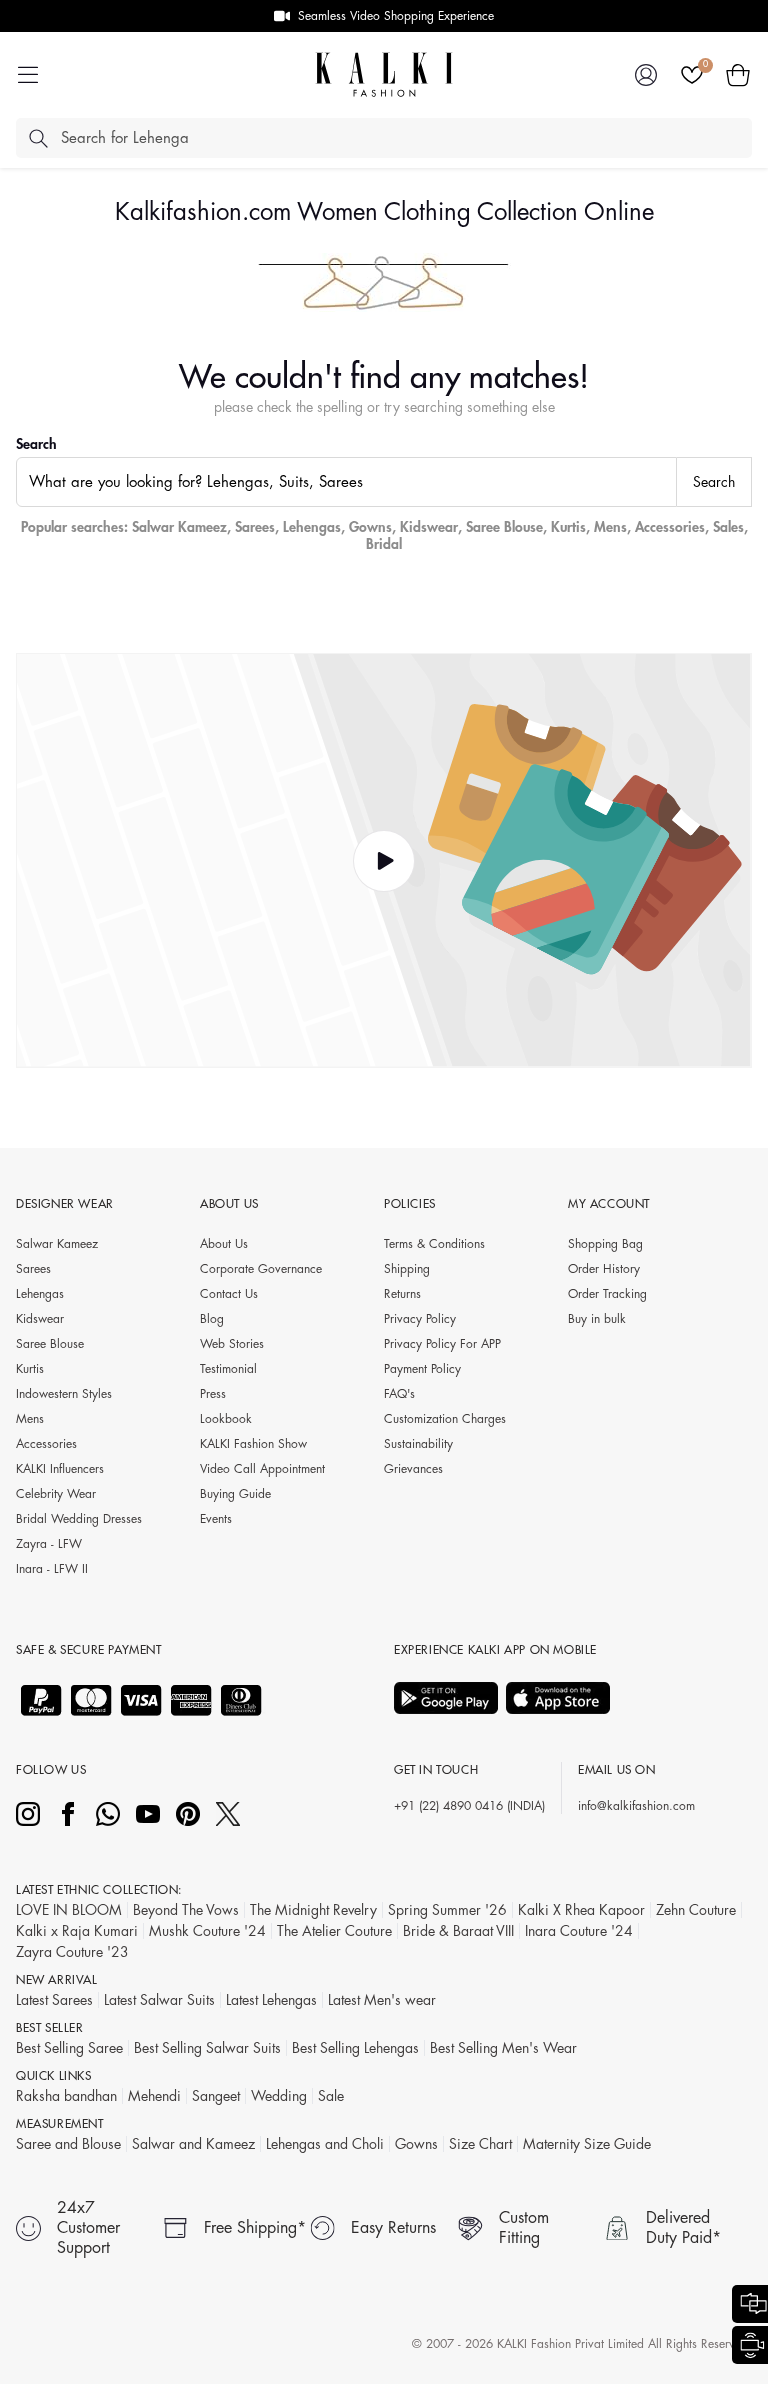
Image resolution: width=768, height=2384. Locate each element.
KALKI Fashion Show (253, 1444)
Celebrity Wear (56, 1494)
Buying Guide (235, 1494)
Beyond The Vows (186, 1910)
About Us (224, 1244)
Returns (402, 1294)
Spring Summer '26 (447, 1910)
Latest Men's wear (382, 2000)
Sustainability (418, 1444)
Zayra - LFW (49, 1544)
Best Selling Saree (69, 2048)
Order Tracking (607, 1294)
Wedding (279, 2096)
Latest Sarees (54, 2000)
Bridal (384, 544)
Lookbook (226, 1419)
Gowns (370, 527)
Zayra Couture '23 (72, 1952)
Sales (728, 527)
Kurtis (568, 527)
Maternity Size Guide (587, 2144)
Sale (331, 2096)
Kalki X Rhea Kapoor (581, 1910)
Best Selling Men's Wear (503, 2048)
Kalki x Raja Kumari (77, 1931)
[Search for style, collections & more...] (38, 138)
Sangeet (216, 2096)
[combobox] (346, 482)
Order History (604, 1269)
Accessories (670, 527)
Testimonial (228, 1369)
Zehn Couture (696, 1910)
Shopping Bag (605, 1244)
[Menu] (28, 75)
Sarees (255, 527)
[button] (738, 75)
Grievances (413, 1469)
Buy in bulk (597, 1319)
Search (36, 444)
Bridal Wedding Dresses (79, 1519)
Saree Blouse (504, 527)
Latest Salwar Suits (159, 2000)
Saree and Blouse (68, 2144)
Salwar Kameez (179, 527)
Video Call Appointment (262, 1469)
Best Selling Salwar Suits (207, 2048)
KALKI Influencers (60, 1469)
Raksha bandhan (66, 2096)
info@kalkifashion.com (636, 1806)
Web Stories (232, 1344)
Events (216, 1519)
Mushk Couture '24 (207, 1931)
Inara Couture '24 (579, 1931)
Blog (212, 1319)
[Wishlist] (692, 75)
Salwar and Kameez (193, 2144)
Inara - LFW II (52, 1569)
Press (213, 1394)
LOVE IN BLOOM (69, 1910)
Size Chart (480, 2144)
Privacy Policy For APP (442, 1344)
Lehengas (312, 527)
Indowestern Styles (64, 1394)
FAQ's (399, 1394)
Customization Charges (445, 1419)
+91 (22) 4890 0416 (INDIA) (469, 1806)
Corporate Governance (261, 1269)
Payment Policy (422, 1369)
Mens (610, 527)
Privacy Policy (420, 1319)
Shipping (407, 1269)
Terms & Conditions (434, 1244)
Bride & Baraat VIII (458, 1931)
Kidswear (429, 527)
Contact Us (229, 1294)
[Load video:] (384, 860)
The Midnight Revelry (313, 1910)
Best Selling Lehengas (355, 2048)
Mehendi (154, 2096)
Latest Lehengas (271, 2000)
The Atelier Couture (334, 1931)
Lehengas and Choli (325, 2144)
